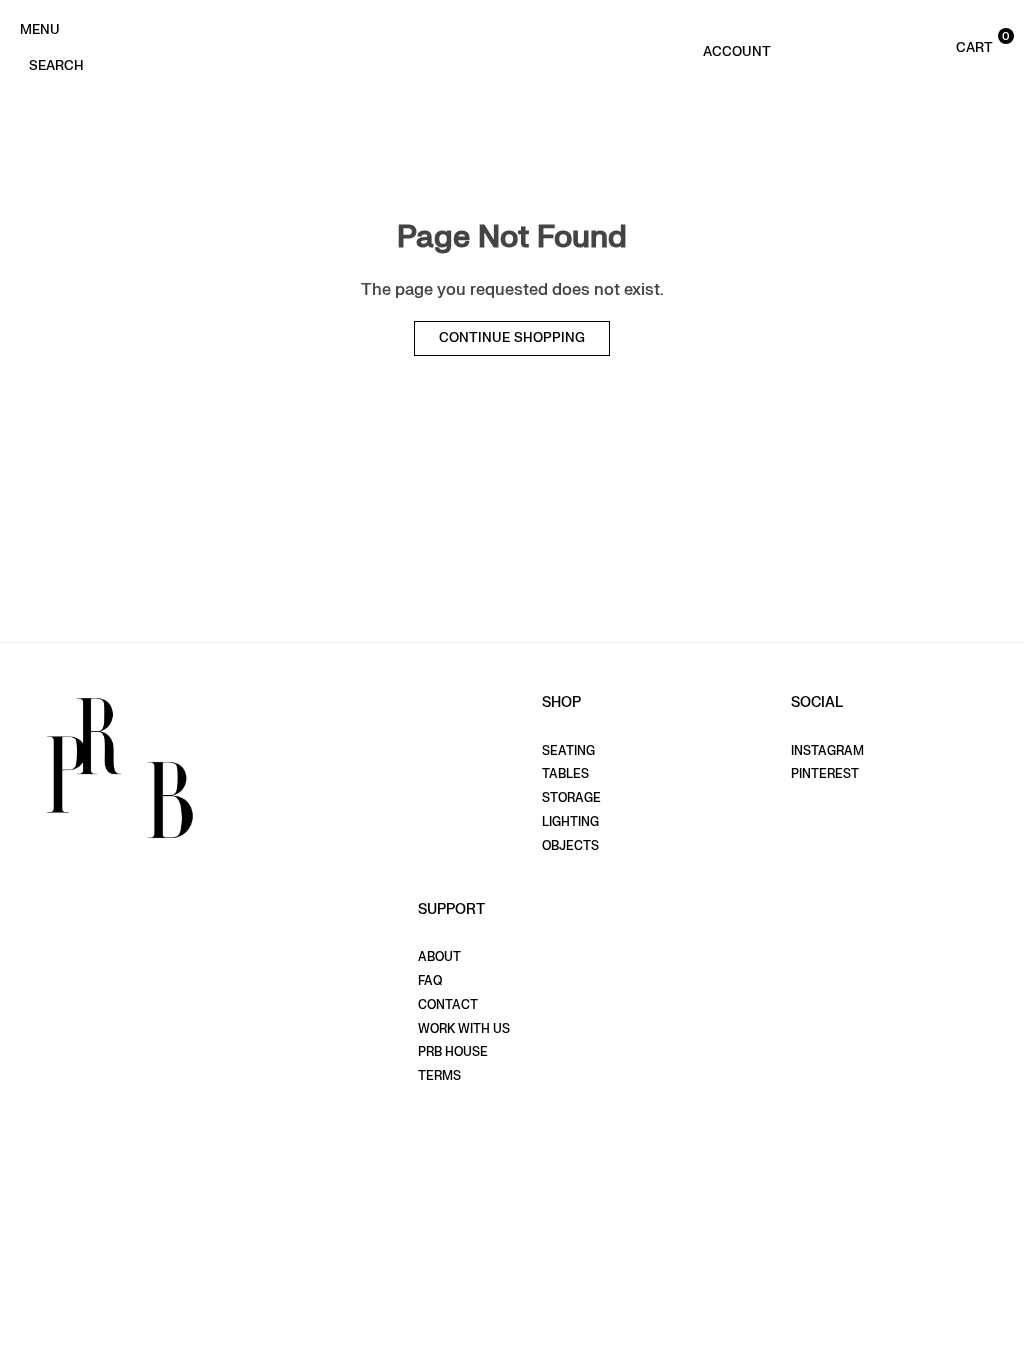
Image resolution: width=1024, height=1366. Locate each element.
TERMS (439, 1076)
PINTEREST (825, 774)
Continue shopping (512, 338)
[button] (947, 46)
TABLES (565, 774)
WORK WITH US (464, 1029)
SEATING (568, 751)
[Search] (56, 64)
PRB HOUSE (453, 1052)
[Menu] (39, 28)
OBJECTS (570, 846)
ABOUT (439, 957)
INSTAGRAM (827, 751)
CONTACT (448, 1005)
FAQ (430, 981)
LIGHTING (570, 822)
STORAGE (571, 798)
